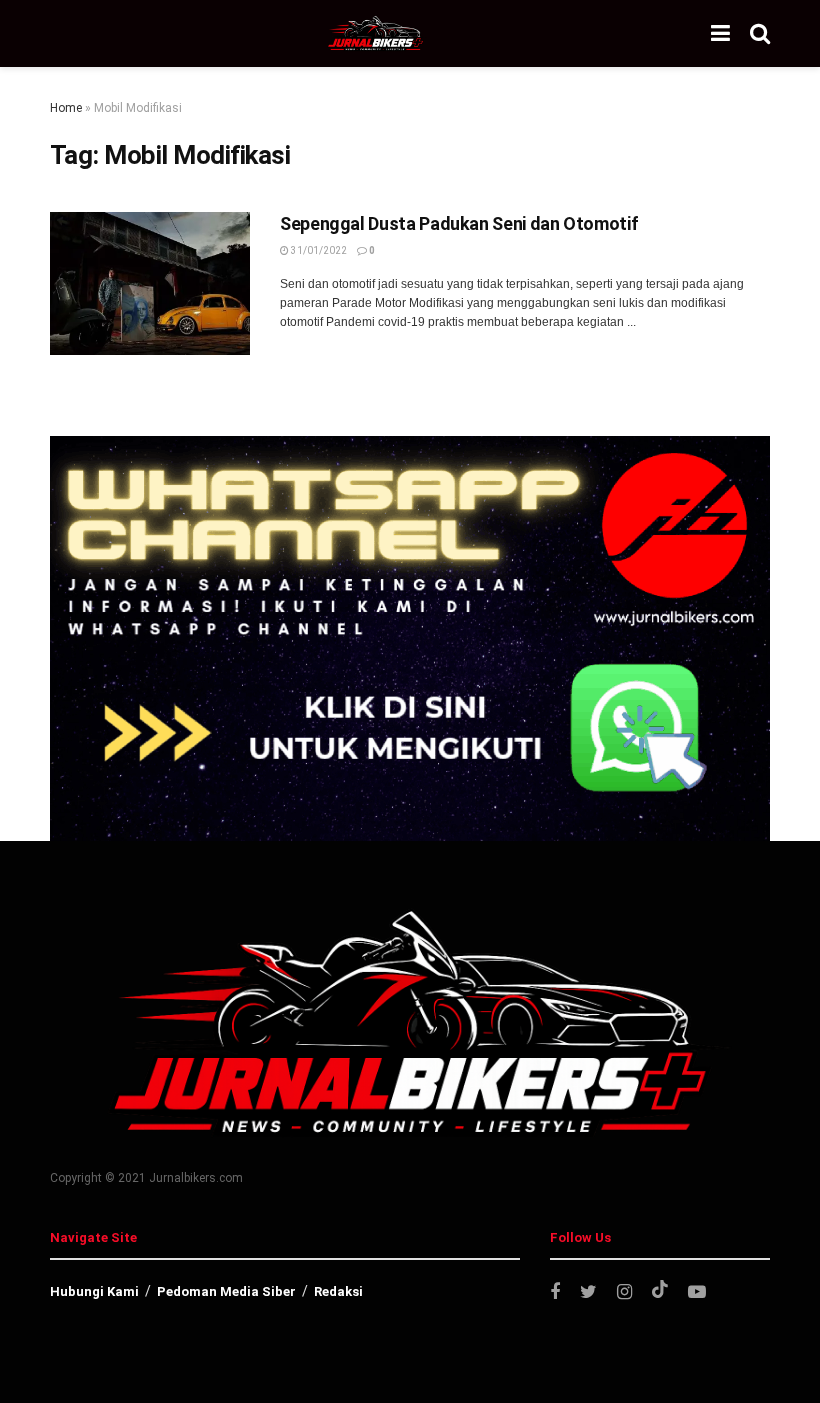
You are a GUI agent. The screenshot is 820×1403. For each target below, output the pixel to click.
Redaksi (338, 1291)
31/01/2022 (318, 250)
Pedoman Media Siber (226, 1291)
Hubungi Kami (94, 1291)
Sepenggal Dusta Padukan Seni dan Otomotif (459, 223)
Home (66, 108)
